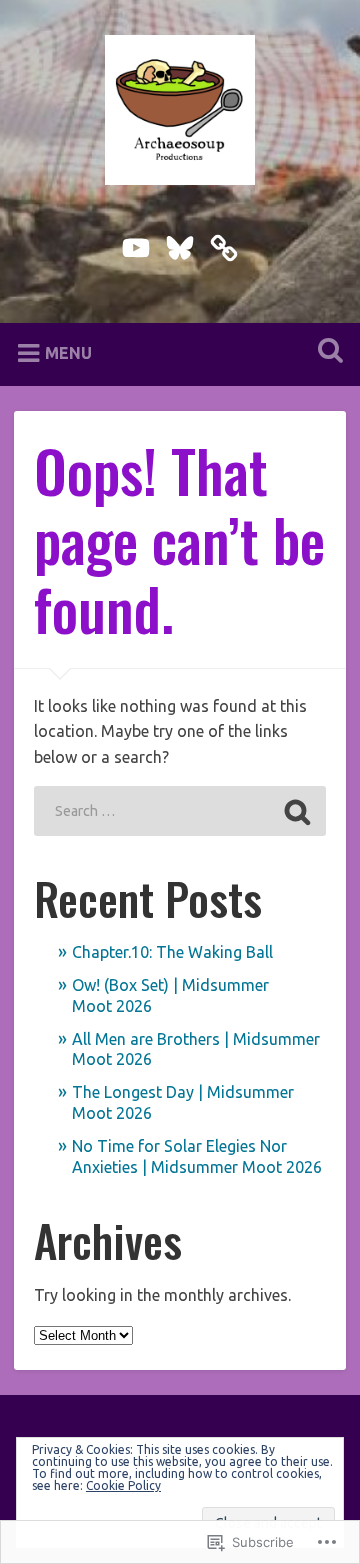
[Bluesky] (180, 244)
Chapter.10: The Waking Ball (172, 952)
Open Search (326, 352)
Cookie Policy (123, 1485)
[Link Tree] (224, 244)
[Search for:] (179, 811)
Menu (68, 352)
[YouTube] (136, 244)
